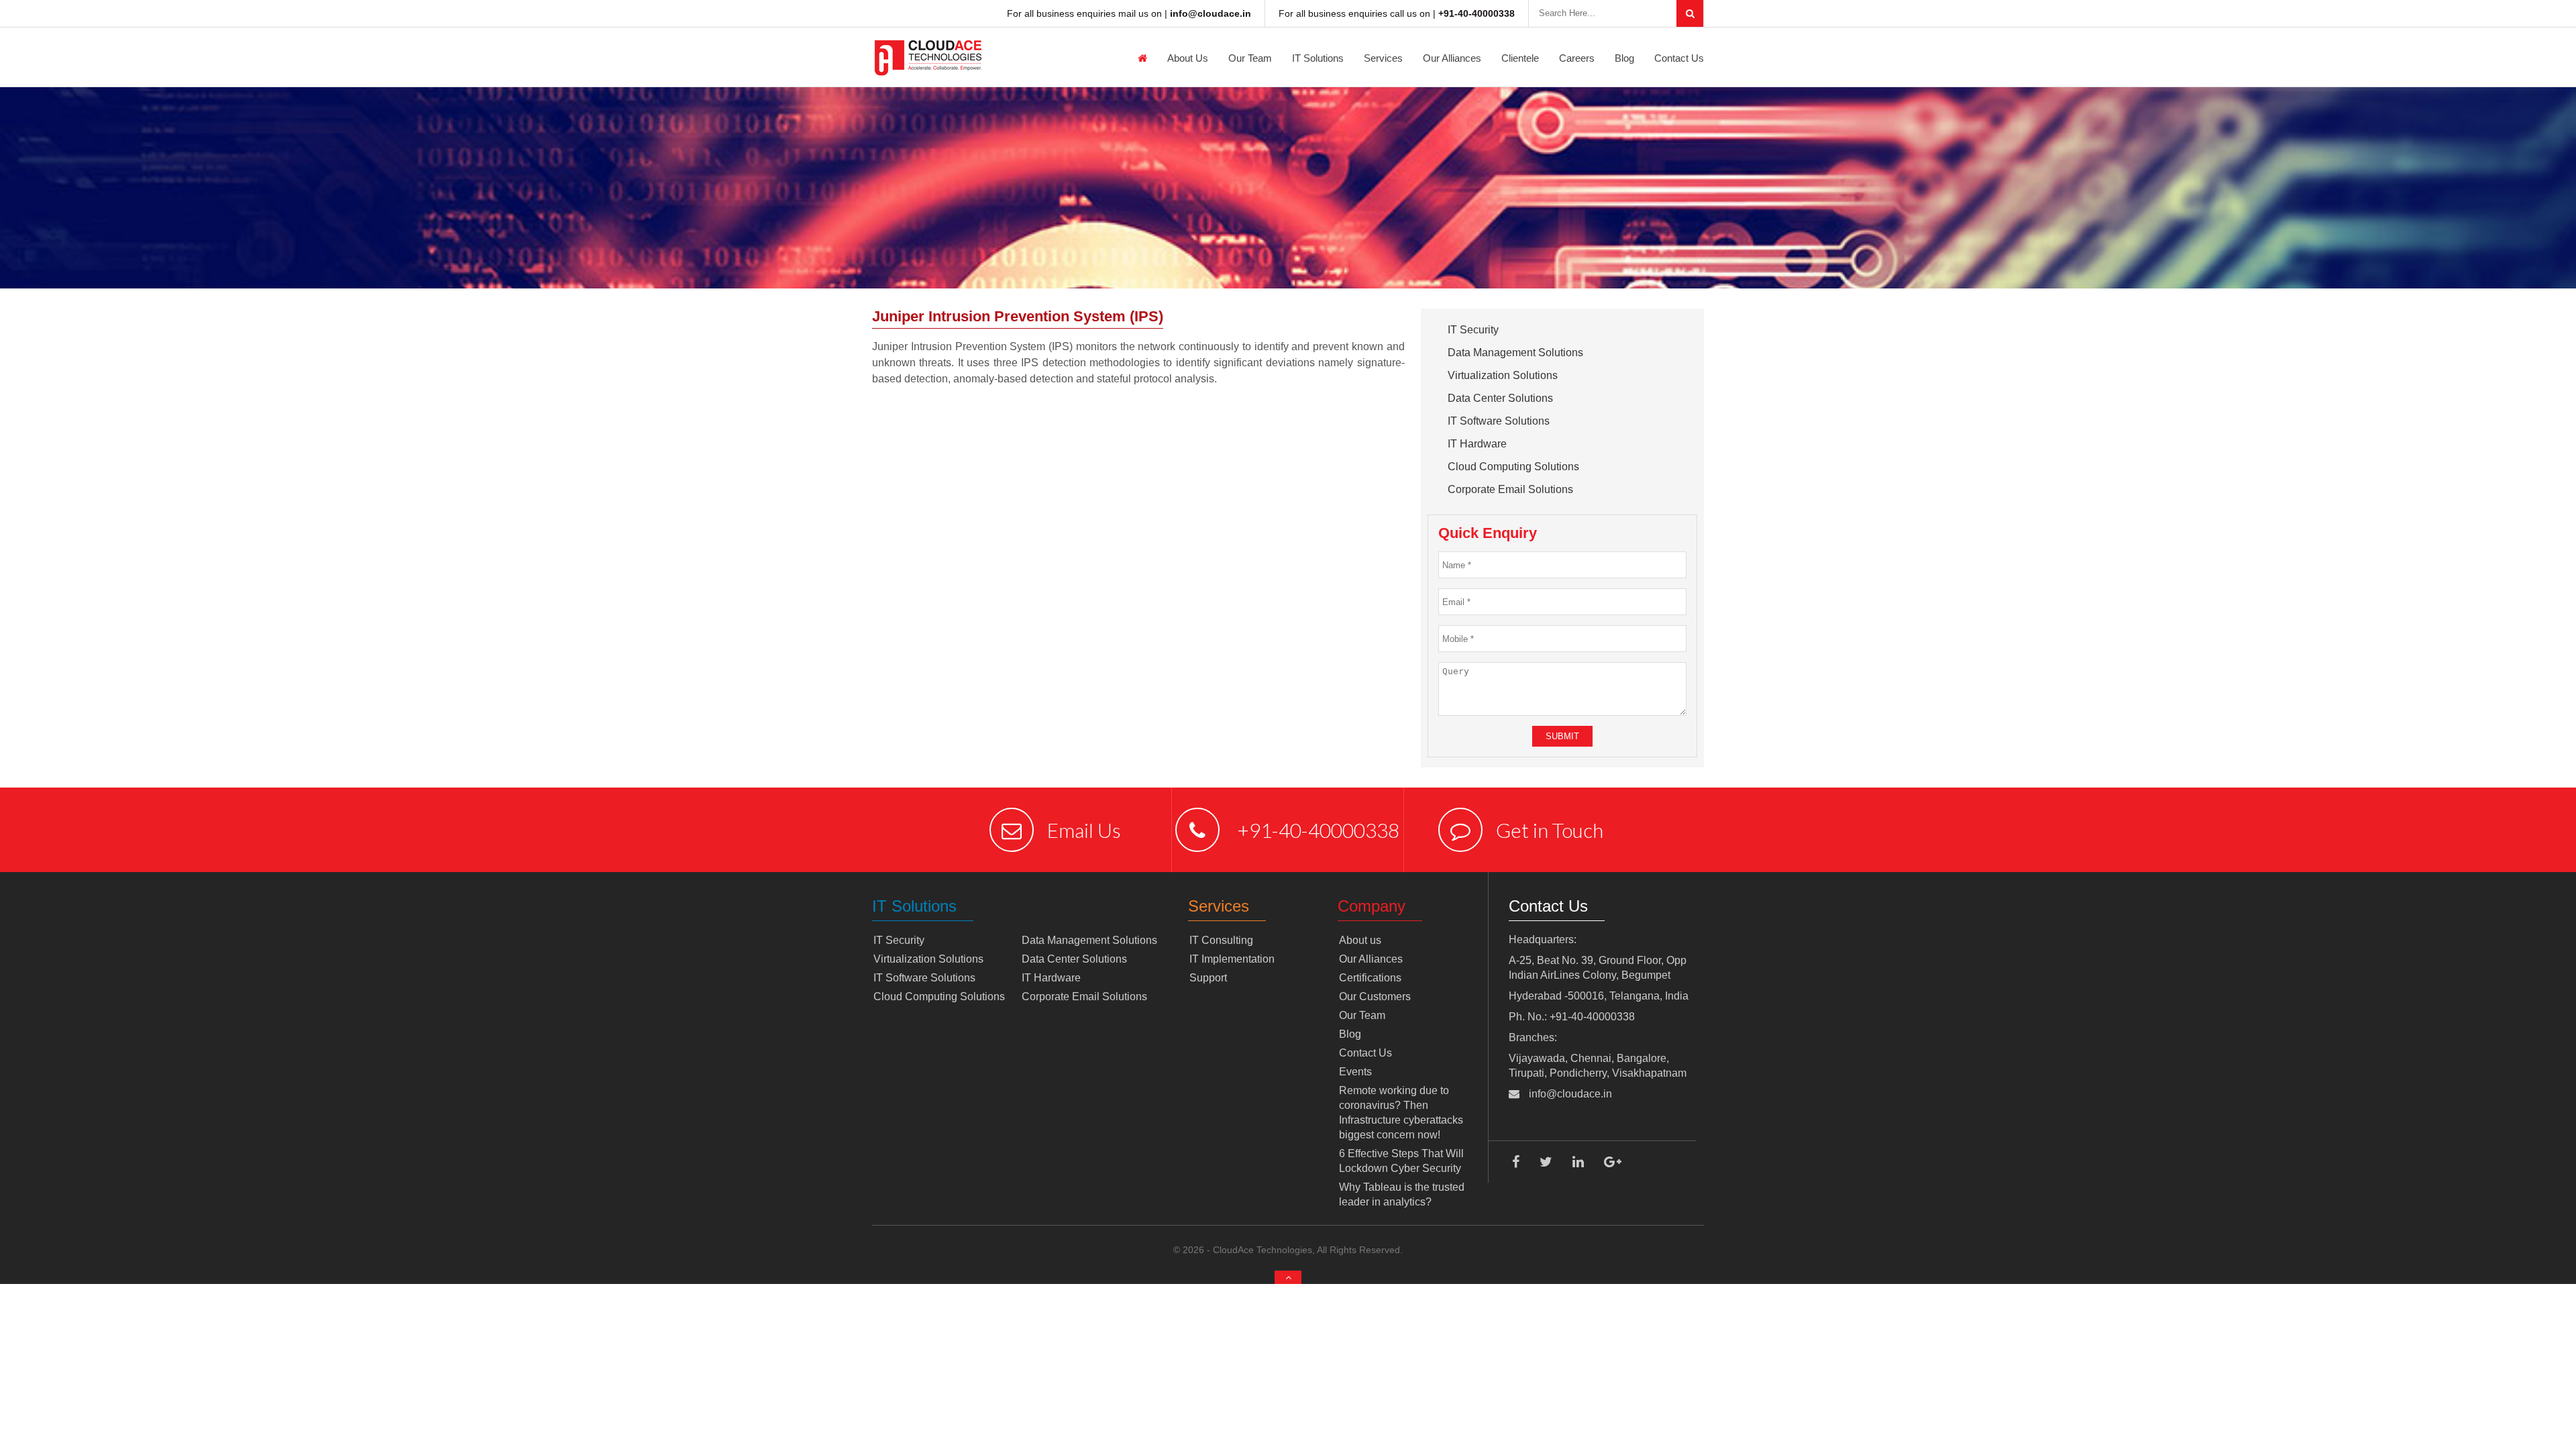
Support (1208, 978)
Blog (1624, 58)
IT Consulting (1221, 940)
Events (1355, 1072)
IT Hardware (1477, 444)
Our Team (1250, 58)
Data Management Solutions (1515, 353)
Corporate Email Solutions (1510, 489)
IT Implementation (1232, 959)
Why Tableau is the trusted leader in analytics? (1402, 1194)
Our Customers (1375, 997)
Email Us (1084, 830)
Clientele (1520, 58)
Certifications (1370, 978)
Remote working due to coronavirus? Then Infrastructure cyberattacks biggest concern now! (1401, 1113)
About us (1188, 58)
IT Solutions (1318, 58)
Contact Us (1679, 58)
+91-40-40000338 (1316, 830)
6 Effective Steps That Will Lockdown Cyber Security (1401, 1161)
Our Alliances (1452, 58)
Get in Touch (1550, 830)
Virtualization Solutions (1503, 375)
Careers (1577, 58)
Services (1383, 58)
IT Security (1473, 330)
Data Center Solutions (1500, 398)
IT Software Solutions (1499, 421)
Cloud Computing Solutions (1513, 467)
